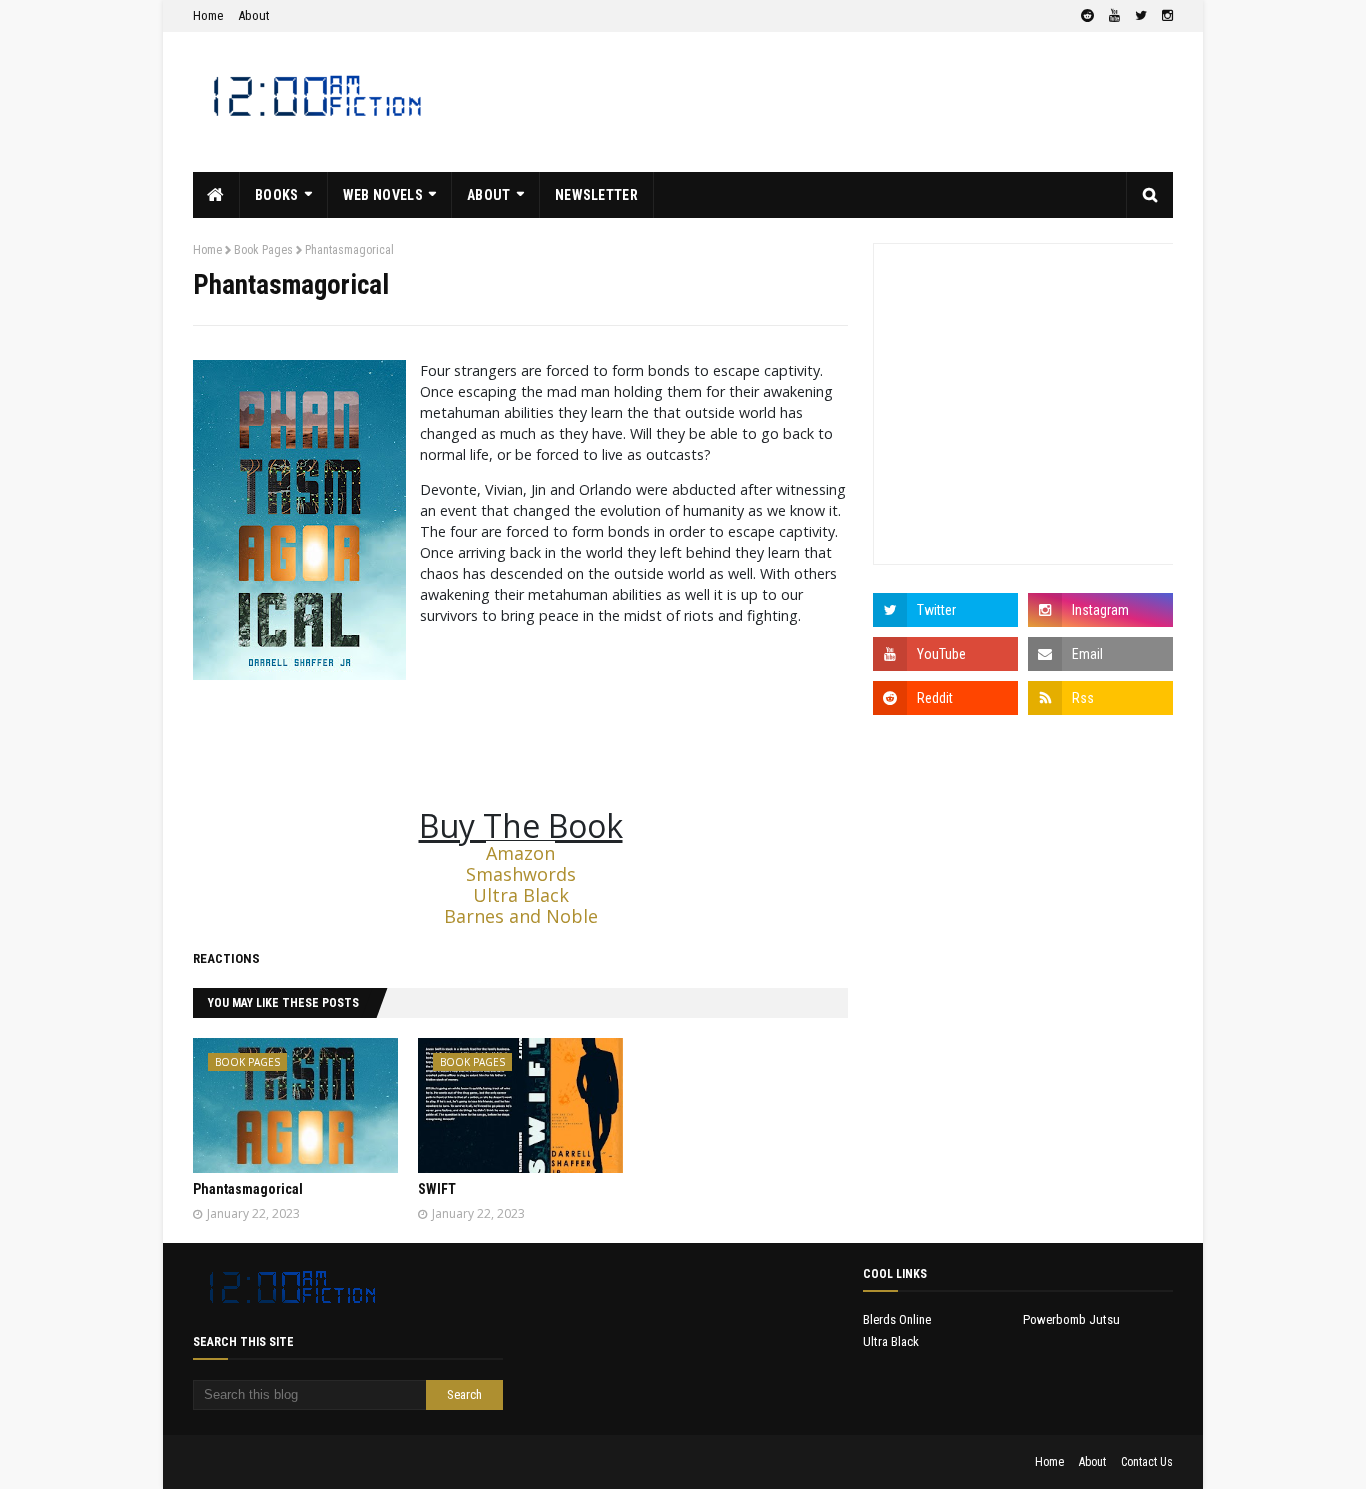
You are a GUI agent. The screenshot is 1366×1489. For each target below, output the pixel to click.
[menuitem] (216, 195)
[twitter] (1141, 16)
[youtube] (1114, 16)
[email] (1100, 654)
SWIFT (437, 1189)
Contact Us (1147, 1462)
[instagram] (1165, 16)
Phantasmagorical (248, 1189)
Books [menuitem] (277, 195)
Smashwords (521, 874)
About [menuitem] (489, 195)
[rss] (1100, 698)
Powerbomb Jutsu (1071, 1319)
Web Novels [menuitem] (383, 195)
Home (208, 15)
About (254, 15)
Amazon (520, 853)
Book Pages (263, 250)
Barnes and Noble (521, 916)
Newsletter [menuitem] (596, 195)
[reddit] (1087, 16)
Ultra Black (521, 895)
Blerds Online (897, 1319)
